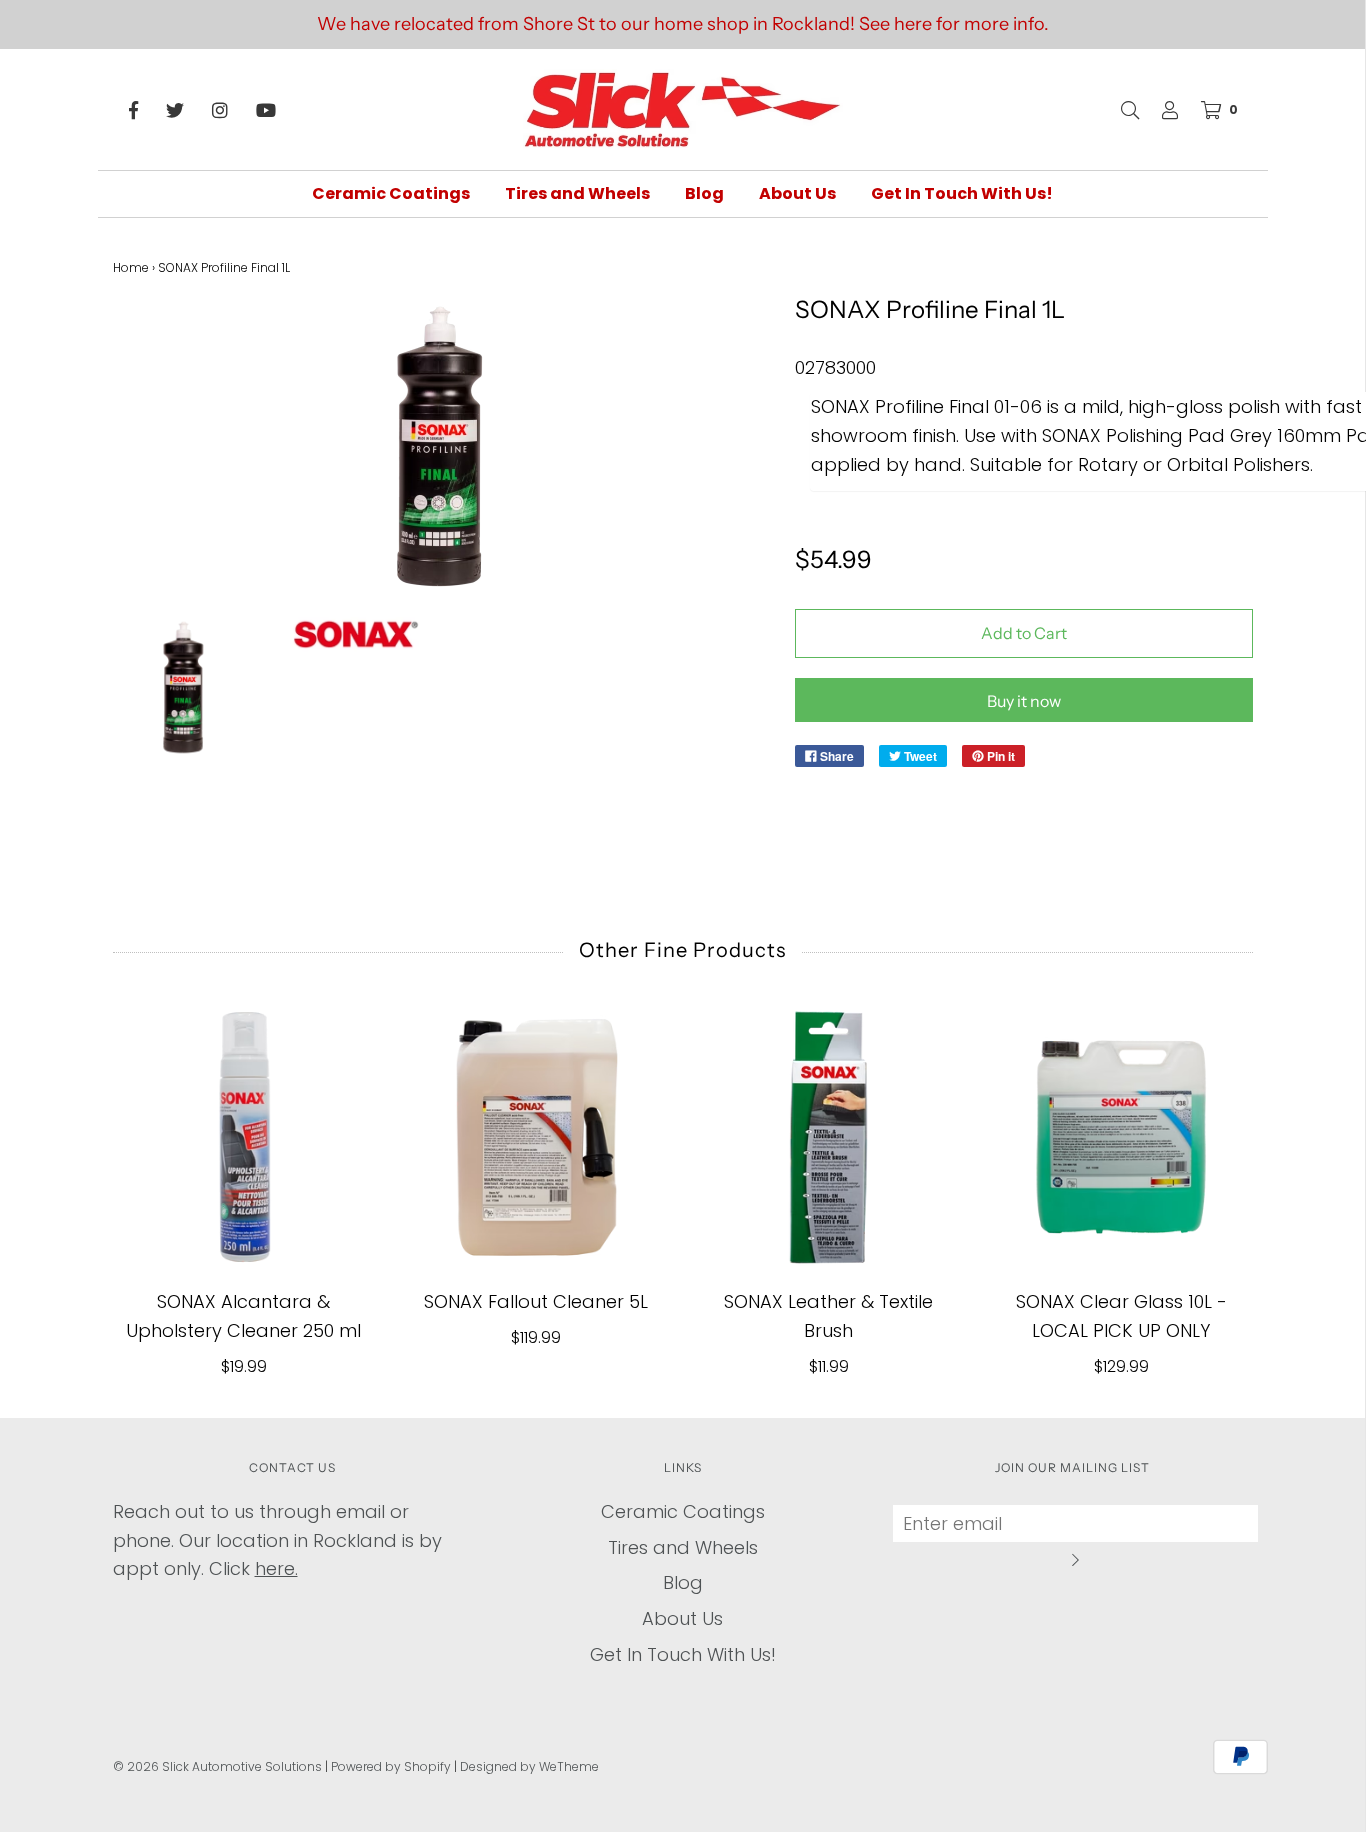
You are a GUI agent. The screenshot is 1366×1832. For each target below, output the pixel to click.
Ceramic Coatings (391, 193)
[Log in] (1160, 110)
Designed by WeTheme (529, 1766)
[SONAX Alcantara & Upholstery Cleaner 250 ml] (244, 1137)
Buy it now (1024, 701)
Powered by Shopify (391, 1766)
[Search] (1120, 110)
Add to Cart (1024, 633)
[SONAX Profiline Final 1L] (183, 687)
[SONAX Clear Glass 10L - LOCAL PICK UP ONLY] (1121, 1137)
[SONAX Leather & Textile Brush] (829, 1137)
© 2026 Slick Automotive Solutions (217, 1766)
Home (131, 267)
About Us (797, 193)
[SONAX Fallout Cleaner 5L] (536, 1137)
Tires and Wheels (577, 193)
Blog (704, 193)
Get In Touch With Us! (962, 193)
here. (276, 1568)
